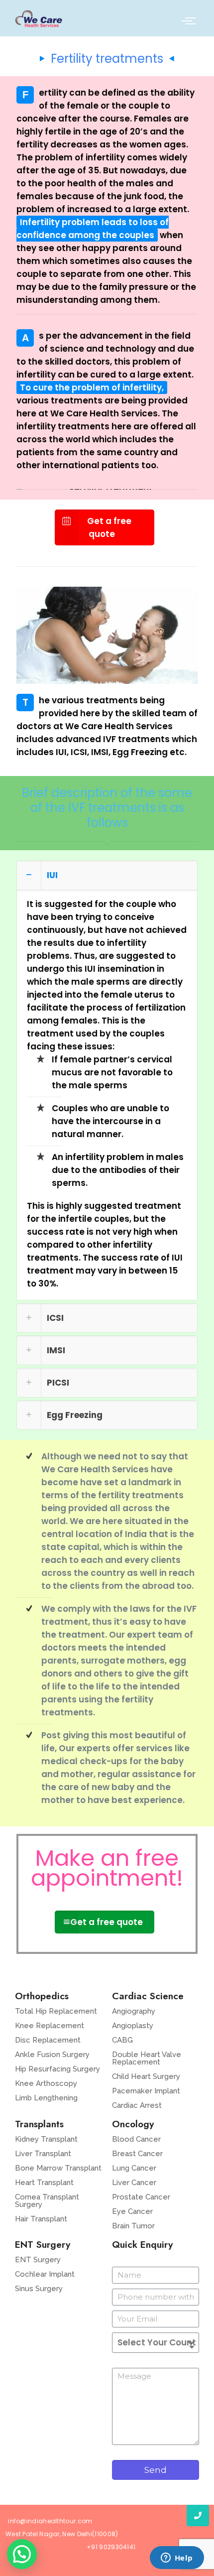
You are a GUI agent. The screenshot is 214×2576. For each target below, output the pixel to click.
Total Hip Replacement (56, 2011)
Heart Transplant (44, 2183)
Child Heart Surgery (146, 2076)
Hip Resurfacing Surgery (57, 2069)
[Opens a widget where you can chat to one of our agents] (177, 2559)
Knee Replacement (50, 2026)
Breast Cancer (137, 2154)
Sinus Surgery (39, 2289)
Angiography (134, 2011)
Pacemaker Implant (146, 2091)
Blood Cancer (136, 2139)
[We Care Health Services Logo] (39, 19)
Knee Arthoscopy (46, 2083)
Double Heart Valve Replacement (147, 2058)
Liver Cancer (134, 2183)
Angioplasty (133, 2026)
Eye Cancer (132, 2211)
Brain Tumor (133, 2226)
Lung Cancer (134, 2168)
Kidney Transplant (46, 2139)
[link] (107, 1080)
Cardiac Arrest (137, 2105)
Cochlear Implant (45, 2274)
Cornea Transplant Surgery (47, 2201)
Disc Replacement (48, 2040)
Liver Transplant (43, 2154)
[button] (22, 2554)
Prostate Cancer (141, 2197)
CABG (122, 2040)
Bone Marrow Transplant (58, 2168)
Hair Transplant (41, 2219)
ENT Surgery (38, 2260)
